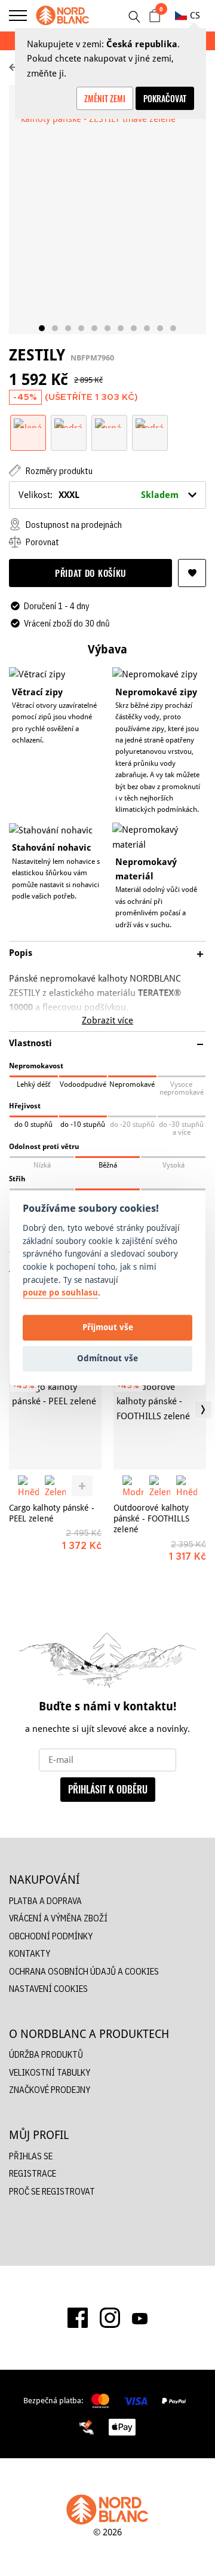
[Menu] (18, 16)
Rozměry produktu (58, 471)
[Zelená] (28, 422)
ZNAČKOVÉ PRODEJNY (50, 2090)
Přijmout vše (108, 1327)
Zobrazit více (107, 1020)
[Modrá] (69, 422)
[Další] (203, 1410)
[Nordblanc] (63, 16)
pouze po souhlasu (60, 1293)
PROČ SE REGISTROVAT (52, 2191)
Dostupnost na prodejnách (73, 525)
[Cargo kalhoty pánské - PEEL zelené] (55, 1417)
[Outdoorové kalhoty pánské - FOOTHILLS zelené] (160, 1417)
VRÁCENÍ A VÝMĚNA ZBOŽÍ (58, 1918)
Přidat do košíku (90, 573)
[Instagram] (110, 2318)
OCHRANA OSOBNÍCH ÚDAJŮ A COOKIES (84, 1971)
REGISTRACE (33, 2173)
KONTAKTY (30, 1953)
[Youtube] (140, 2318)
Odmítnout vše (107, 1359)
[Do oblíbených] (192, 573)
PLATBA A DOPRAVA (45, 1901)
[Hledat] (134, 17)
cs (195, 15)
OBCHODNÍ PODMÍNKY (51, 1936)
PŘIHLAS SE (31, 2156)
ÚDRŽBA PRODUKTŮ (46, 2054)
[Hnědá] (28, 1486)
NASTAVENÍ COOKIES (48, 1989)
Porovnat (42, 542)
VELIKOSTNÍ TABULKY (50, 2072)
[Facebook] (78, 2318)
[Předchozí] (12, 1410)
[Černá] (109, 422)
